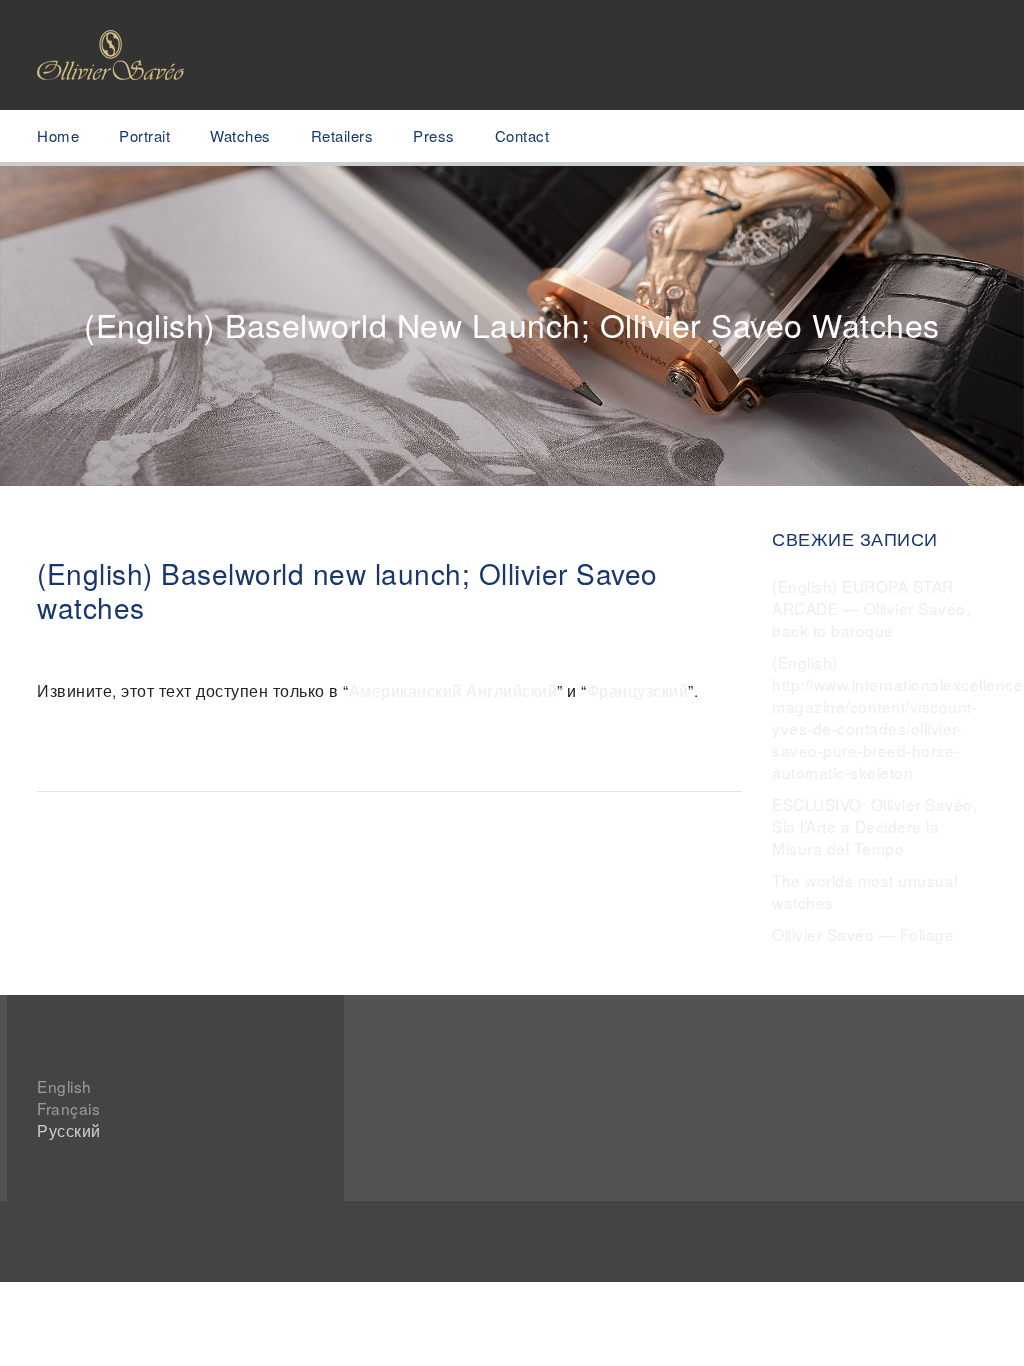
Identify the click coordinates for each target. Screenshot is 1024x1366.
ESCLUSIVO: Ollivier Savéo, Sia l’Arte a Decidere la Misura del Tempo (874, 826)
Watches (240, 135)
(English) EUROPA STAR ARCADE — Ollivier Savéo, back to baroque (871, 608)
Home (58, 135)
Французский (638, 690)
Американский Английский (453, 690)
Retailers (342, 135)
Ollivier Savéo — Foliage (863, 934)
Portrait (144, 135)
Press (434, 135)
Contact (522, 135)
